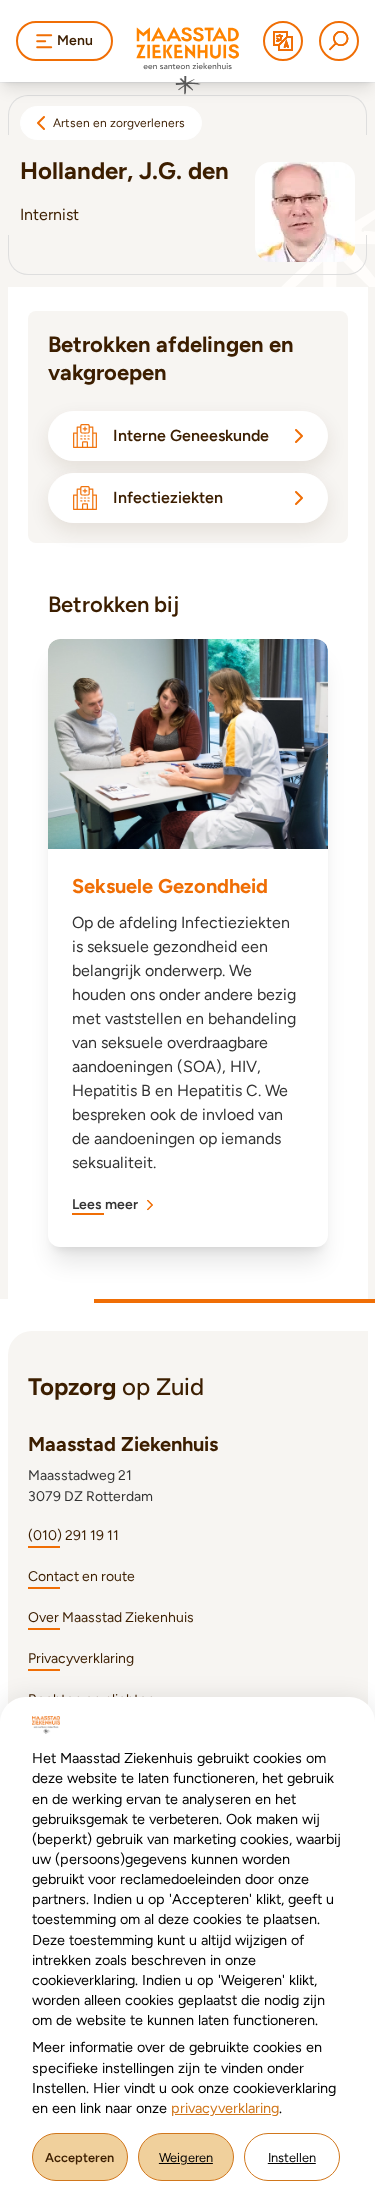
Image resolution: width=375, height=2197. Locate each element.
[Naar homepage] (188, 61)
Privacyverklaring (81, 1658)
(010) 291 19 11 (73, 1535)
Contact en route (81, 1576)
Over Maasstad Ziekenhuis (111, 1617)
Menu (75, 40)
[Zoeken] (339, 41)
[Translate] (283, 41)
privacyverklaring (225, 2108)
